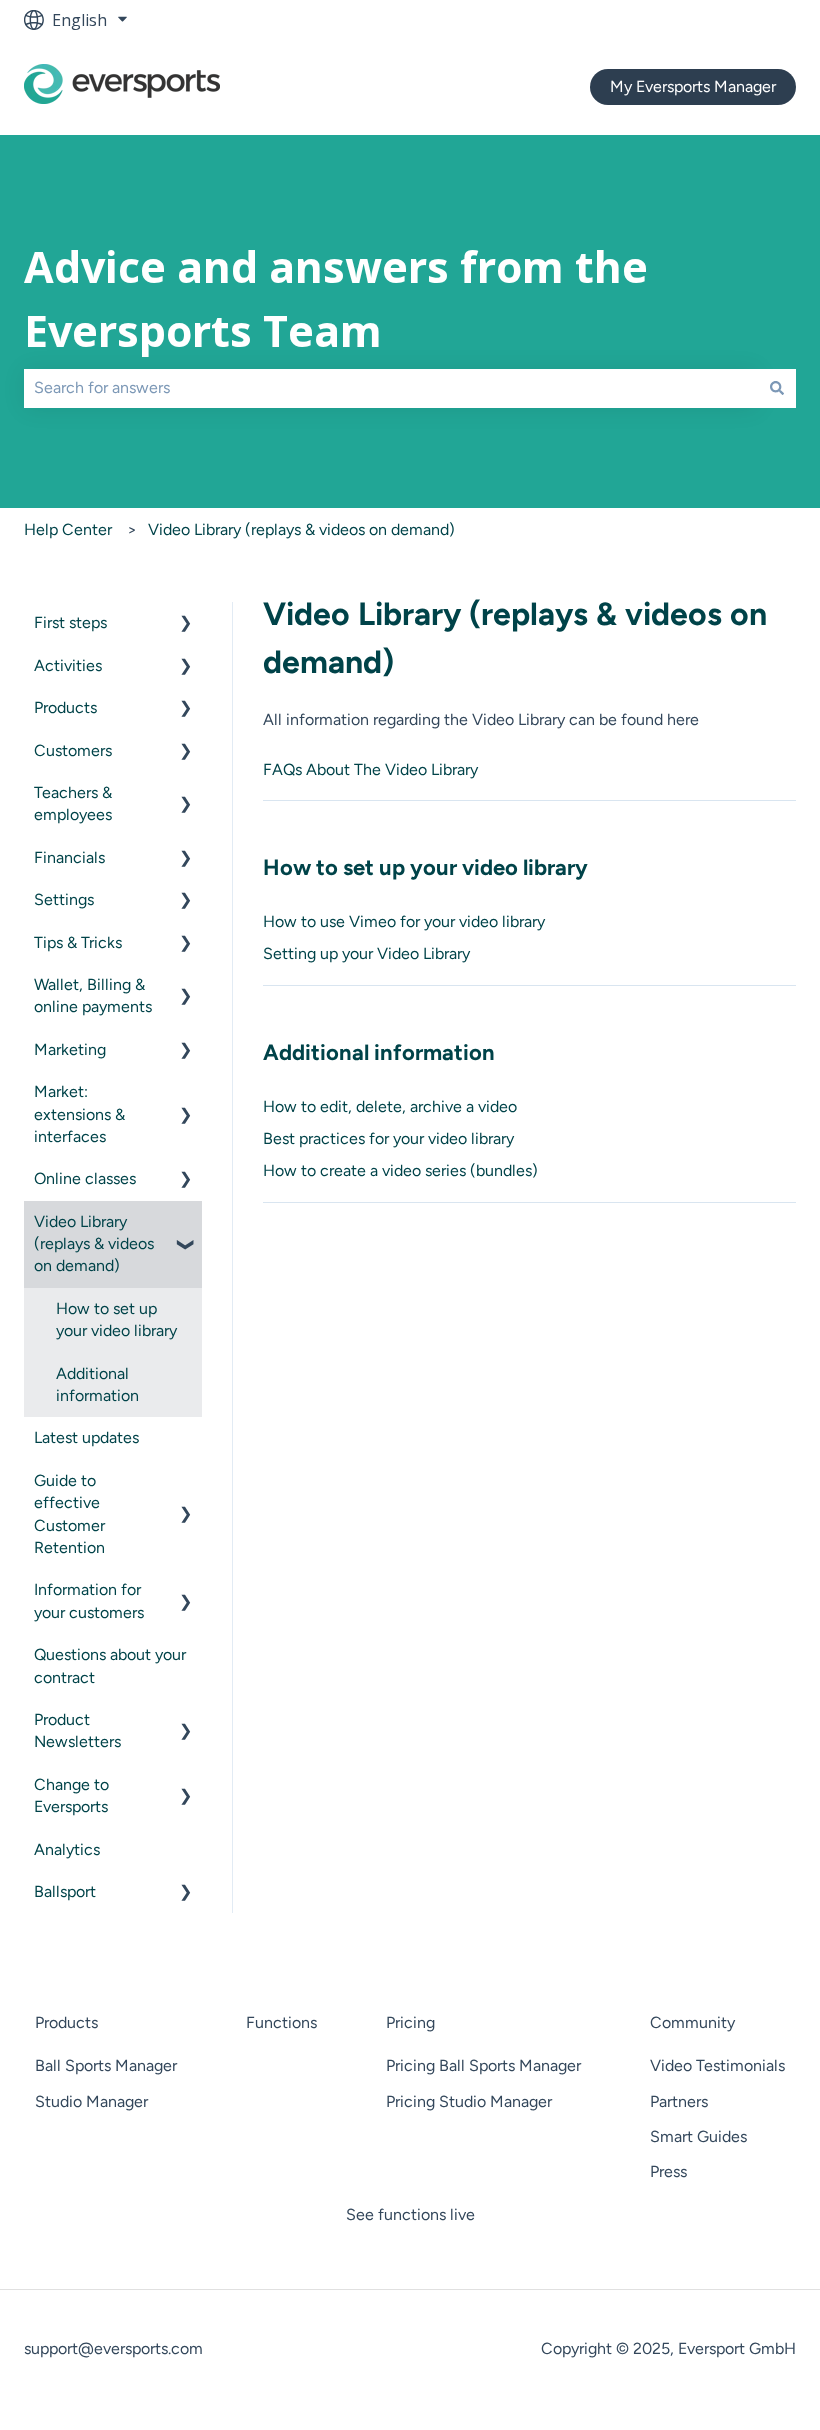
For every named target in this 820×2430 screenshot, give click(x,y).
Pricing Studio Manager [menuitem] (469, 2101)
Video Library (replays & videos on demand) (301, 529)
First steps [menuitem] (70, 622)
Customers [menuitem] (73, 750)
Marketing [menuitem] (70, 1049)
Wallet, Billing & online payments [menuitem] (93, 995)
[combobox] (391, 388)
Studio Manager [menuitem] (91, 2101)
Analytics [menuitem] (67, 1849)
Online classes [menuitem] (85, 1178)
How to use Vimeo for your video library (404, 921)
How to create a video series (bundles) (400, 1170)
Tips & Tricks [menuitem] (78, 942)
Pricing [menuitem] (410, 2022)
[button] (186, 624)
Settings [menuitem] (64, 899)
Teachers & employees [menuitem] (73, 803)
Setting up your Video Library (366, 953)
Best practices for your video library (388, 1138)
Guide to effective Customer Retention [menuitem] (69, 1514)
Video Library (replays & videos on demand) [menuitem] (94, 1244)
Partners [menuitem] (679, 2101)
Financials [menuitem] (69, 857)
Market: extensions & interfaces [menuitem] (79, 1114)
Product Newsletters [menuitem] (77, 1730)
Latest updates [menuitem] (86, 1437)
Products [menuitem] (65, 707)
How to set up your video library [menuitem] (116, 1319)
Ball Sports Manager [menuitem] (106, 2065)
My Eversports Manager (693, 86)
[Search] (777, 388)
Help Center (68, 529)
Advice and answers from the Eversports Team (336, 299)
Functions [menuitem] (281, 2022)
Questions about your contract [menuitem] (110, 1665)
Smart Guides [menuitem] (698, 2136)
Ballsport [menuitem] (65, 1891)
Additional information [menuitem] (97, 1384)
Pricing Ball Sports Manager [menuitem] (483, 2065)
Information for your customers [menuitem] (89, 1600)
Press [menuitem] (668, 2171)
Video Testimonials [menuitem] (717, 2065)
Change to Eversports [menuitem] (71, 1795)
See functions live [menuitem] (410, 2214)
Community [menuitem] (692, 2022)
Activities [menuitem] (68, 665)
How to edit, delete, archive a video (390, 1106)
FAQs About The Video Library (370, 769)
